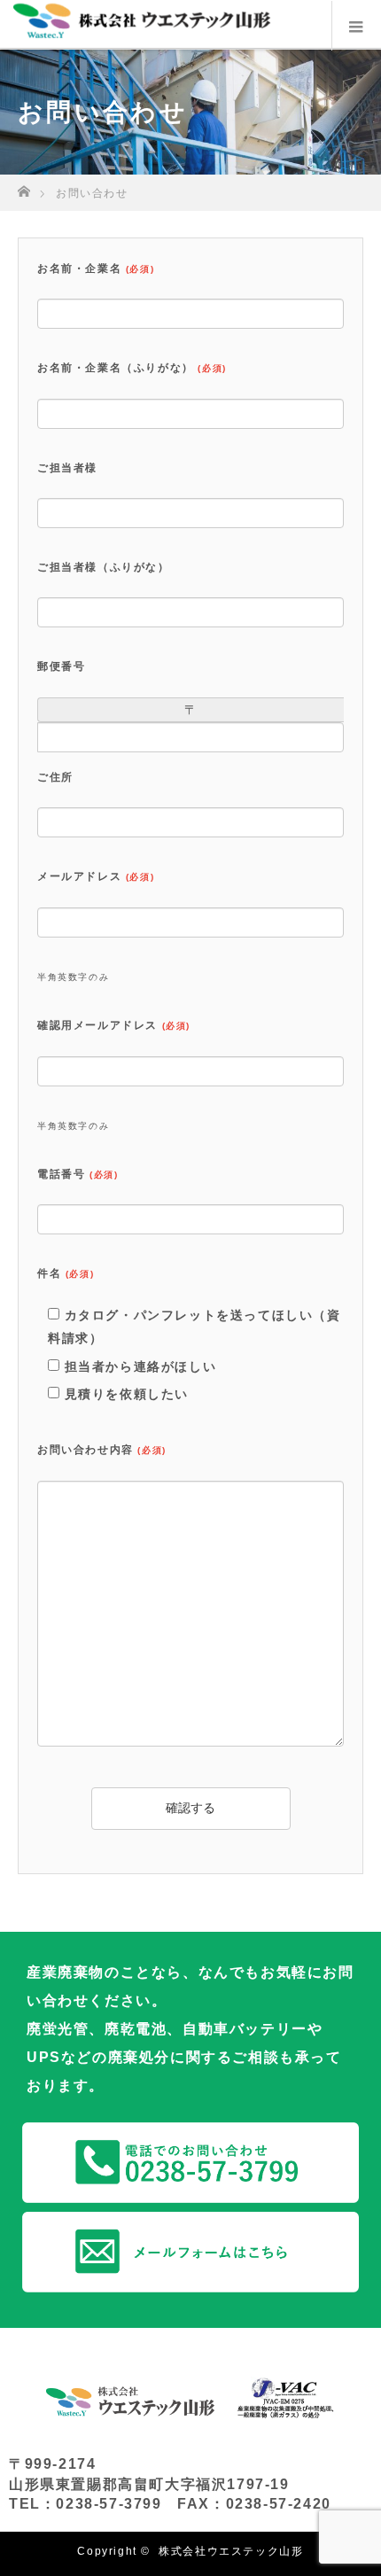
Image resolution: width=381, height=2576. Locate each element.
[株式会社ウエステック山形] (153, 24)
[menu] (356, 26)
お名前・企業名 (96, 268)
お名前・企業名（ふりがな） (132, 368)
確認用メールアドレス (114, 1025)
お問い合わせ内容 (102, 1450)
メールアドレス (96, 876)
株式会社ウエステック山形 (231, 2551)
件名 (66, 1273)
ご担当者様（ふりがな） (104, 567)
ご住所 (55, 777)
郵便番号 (61, 666)
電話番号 (78, 1174)
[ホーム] (23, 187)
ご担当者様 (67, 468)
